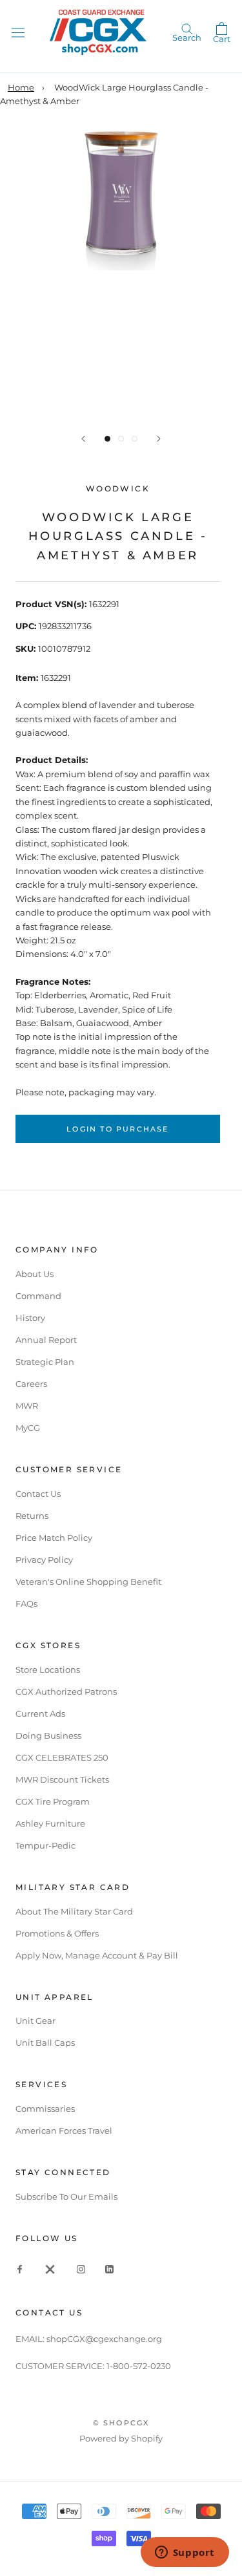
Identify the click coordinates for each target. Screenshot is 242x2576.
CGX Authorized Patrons (66, 1691)
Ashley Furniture (50, 1823)
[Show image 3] (135, 439)
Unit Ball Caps (45, 2043)
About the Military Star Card (74, 1911)
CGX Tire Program (53, 1801)
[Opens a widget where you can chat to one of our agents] (185, 2553)
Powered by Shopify (121, 2438)
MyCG (28, 1428)
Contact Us (38, 1494)
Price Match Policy (54, 1538)
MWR (27, 1406)
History (30, 1318)
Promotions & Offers (57, 1933)
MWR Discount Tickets (62, 1779)
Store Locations (48, 1669)
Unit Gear (35, 2021)
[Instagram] (81, 2269)
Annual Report (46, 1340)
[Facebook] (20, 2269)
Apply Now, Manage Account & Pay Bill (97, 1955)
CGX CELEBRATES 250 (62, 1757)
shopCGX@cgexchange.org (104, 2339)
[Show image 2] (121, 439)
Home (21, 87)
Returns (32, 1516)
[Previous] (83, 439)
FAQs (26, 1604)
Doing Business (48, 1735)
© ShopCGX (121, 2423)
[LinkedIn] (109, 2269)
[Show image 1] (107, 439)
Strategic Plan (45, 1362)
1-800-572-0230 (139, 2366)
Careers (31, 1384)
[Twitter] (50, 2269)
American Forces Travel (64, 2131)
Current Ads (40, 1713)
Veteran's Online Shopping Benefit (88, 1582)
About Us (35, 1274)
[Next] (159, 439)
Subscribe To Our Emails (66, 2196)
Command (38, 1296)
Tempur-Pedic (45, 1845)
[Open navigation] (18, 32)
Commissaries (45, 2109)
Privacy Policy (44, 1560)
